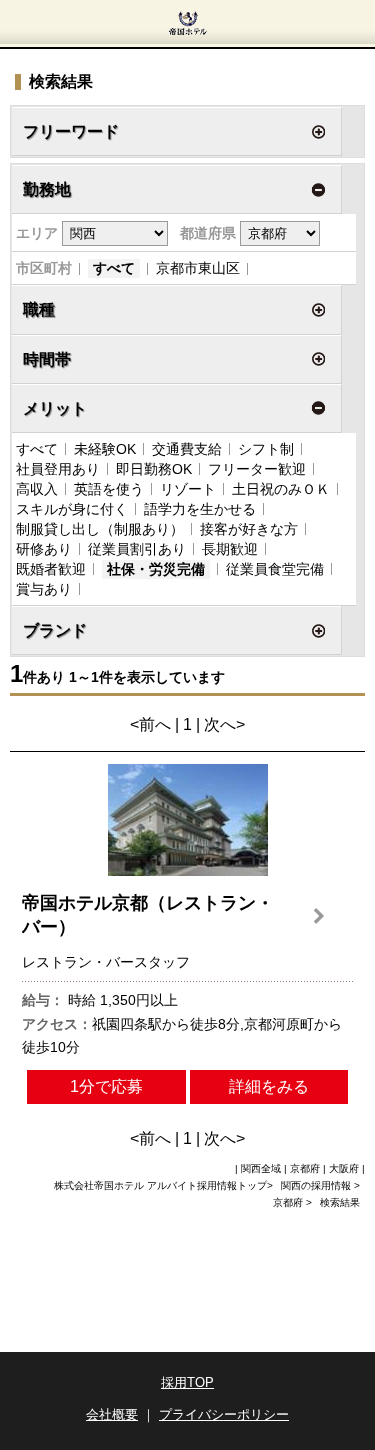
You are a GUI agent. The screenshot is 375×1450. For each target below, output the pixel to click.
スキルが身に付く (72, 509)
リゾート (188, 489)
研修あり (44, 549)
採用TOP (187, 1382)
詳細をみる (269, 1086)
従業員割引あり (137, 549)
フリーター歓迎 (257, 469)
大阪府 (344, 1168)
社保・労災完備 (156, 569)
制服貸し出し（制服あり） (100, 529)
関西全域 (261, 1168)
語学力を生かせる (200, 509)
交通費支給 (187, 449)
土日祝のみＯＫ (281, 489)
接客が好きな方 (249, 529)
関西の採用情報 (317, 1185)
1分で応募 (106, 1086)
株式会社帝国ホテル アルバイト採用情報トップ (160, 1185)
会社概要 (112, 1414)
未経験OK (105, 449)
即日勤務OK (154, 469)
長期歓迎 (230, 549)
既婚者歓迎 (51, 569)
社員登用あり (58, 469)
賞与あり (44, 589)
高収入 (37, 489)
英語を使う (109, 489)
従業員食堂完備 (275, 569)
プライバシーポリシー (224, 1414)
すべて (114, 268)
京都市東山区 (198, 268)
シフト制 (266, 449)
